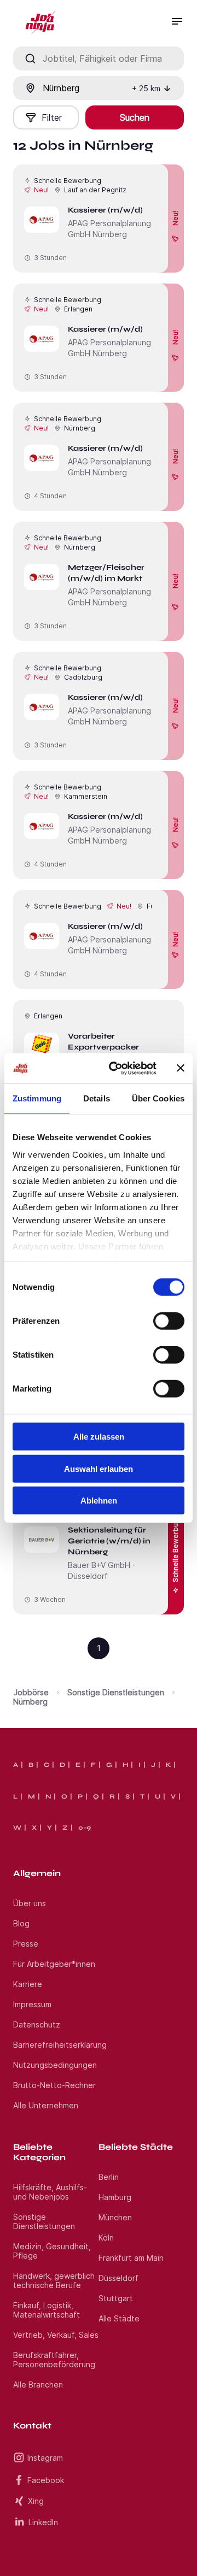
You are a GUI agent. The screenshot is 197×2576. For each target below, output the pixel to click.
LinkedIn (43, 2522)
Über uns (30, 1903)
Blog (21, 1923)
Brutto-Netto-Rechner (54, 2085)
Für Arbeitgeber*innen (54, 1964)
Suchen (135, 117)
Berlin (109, 2177)
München (115, 2217)
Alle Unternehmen (46, 2105)
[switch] (169, 1321)
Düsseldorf (118, 2278)
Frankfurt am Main (131, 2258)
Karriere (28, 1984)
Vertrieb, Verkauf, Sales (56, 2335)
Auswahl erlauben (99, 1468)
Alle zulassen (99, 1437)
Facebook (46, 2480)
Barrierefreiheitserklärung (60, 2045)
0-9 (85, 1828)
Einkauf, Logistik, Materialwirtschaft (47, 2310)
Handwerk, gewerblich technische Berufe (54, 2280)
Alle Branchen (38, 2385)
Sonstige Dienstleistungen (116, 1692)
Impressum (32, 2004)
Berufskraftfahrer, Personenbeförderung (54, 2360)
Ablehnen (99, 1501)
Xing (36, 2501)
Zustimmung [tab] (37, 1098)
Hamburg (115, 2197)
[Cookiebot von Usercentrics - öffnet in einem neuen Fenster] (115, 1068)
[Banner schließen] (181, 1068)
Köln (106, 2238)
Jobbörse (31, 1692)
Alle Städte (119, 2318)
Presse (26, 1944)
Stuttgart (116, 2298)
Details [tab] (97, 1098)
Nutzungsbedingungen (55, 2065)
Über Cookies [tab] (158, 1098)
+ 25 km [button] (146, 88)
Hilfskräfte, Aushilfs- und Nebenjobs (50, 2192)
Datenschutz (37, 2024)
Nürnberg (30, 1702)
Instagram (45, 2458)
